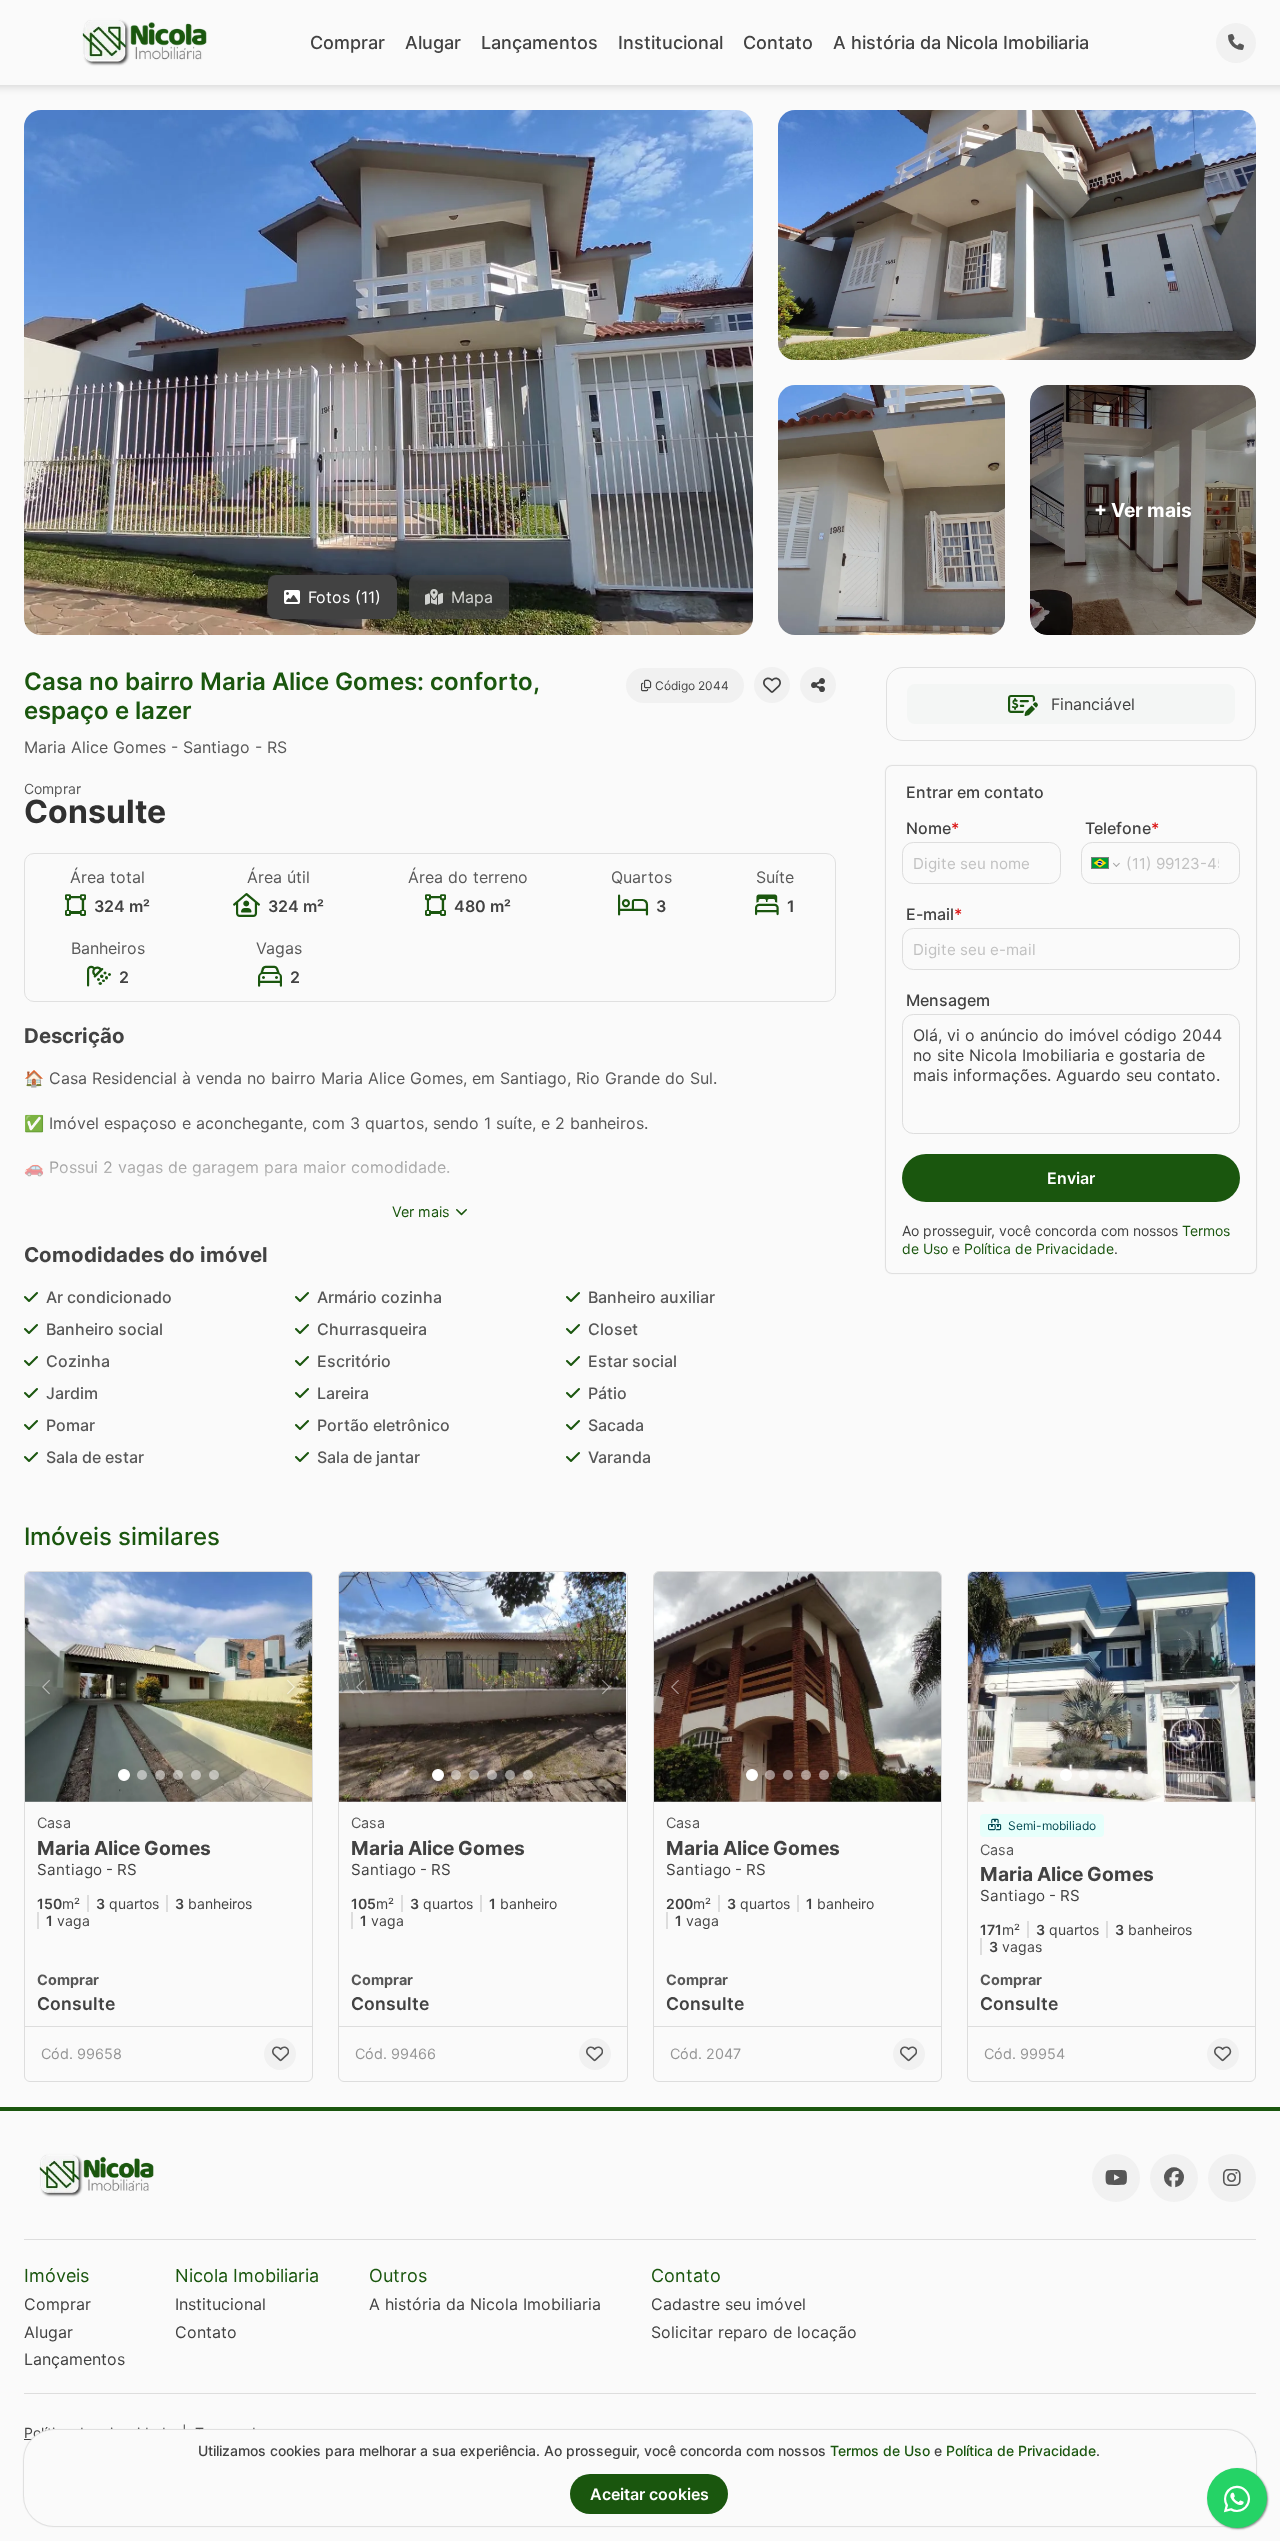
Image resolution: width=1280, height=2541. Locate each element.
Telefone (1122, 828)
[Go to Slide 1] (124, 1775)
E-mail (934, 914)
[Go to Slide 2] (142, 1775)
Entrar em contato (975, 792)
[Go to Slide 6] (214, 1775)
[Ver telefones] (1236, 43)
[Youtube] (1116, 2178)
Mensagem (948, 1000)
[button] (168, 1687)
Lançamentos (539, 42)
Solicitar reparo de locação (754, 2332)
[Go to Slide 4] (178, 1775)
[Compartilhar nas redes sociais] (818, 685)
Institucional (670, 42)
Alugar (433, 42)
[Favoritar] (772, 685)
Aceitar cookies (649, 2494)
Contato (778, 42)
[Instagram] (1232, 2178)
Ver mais (421, 1211)
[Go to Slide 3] (160, 1775)
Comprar (347, 42)
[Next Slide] (291, 1687)
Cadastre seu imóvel (728, 2304)
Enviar (1071, 1178)
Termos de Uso (880, 2450)
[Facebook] (1174, 2178)
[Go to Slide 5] (196, 1775)
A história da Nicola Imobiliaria (961, 42)
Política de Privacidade (1039, 1248)
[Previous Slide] (46, 1687)
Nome (932, 828)
